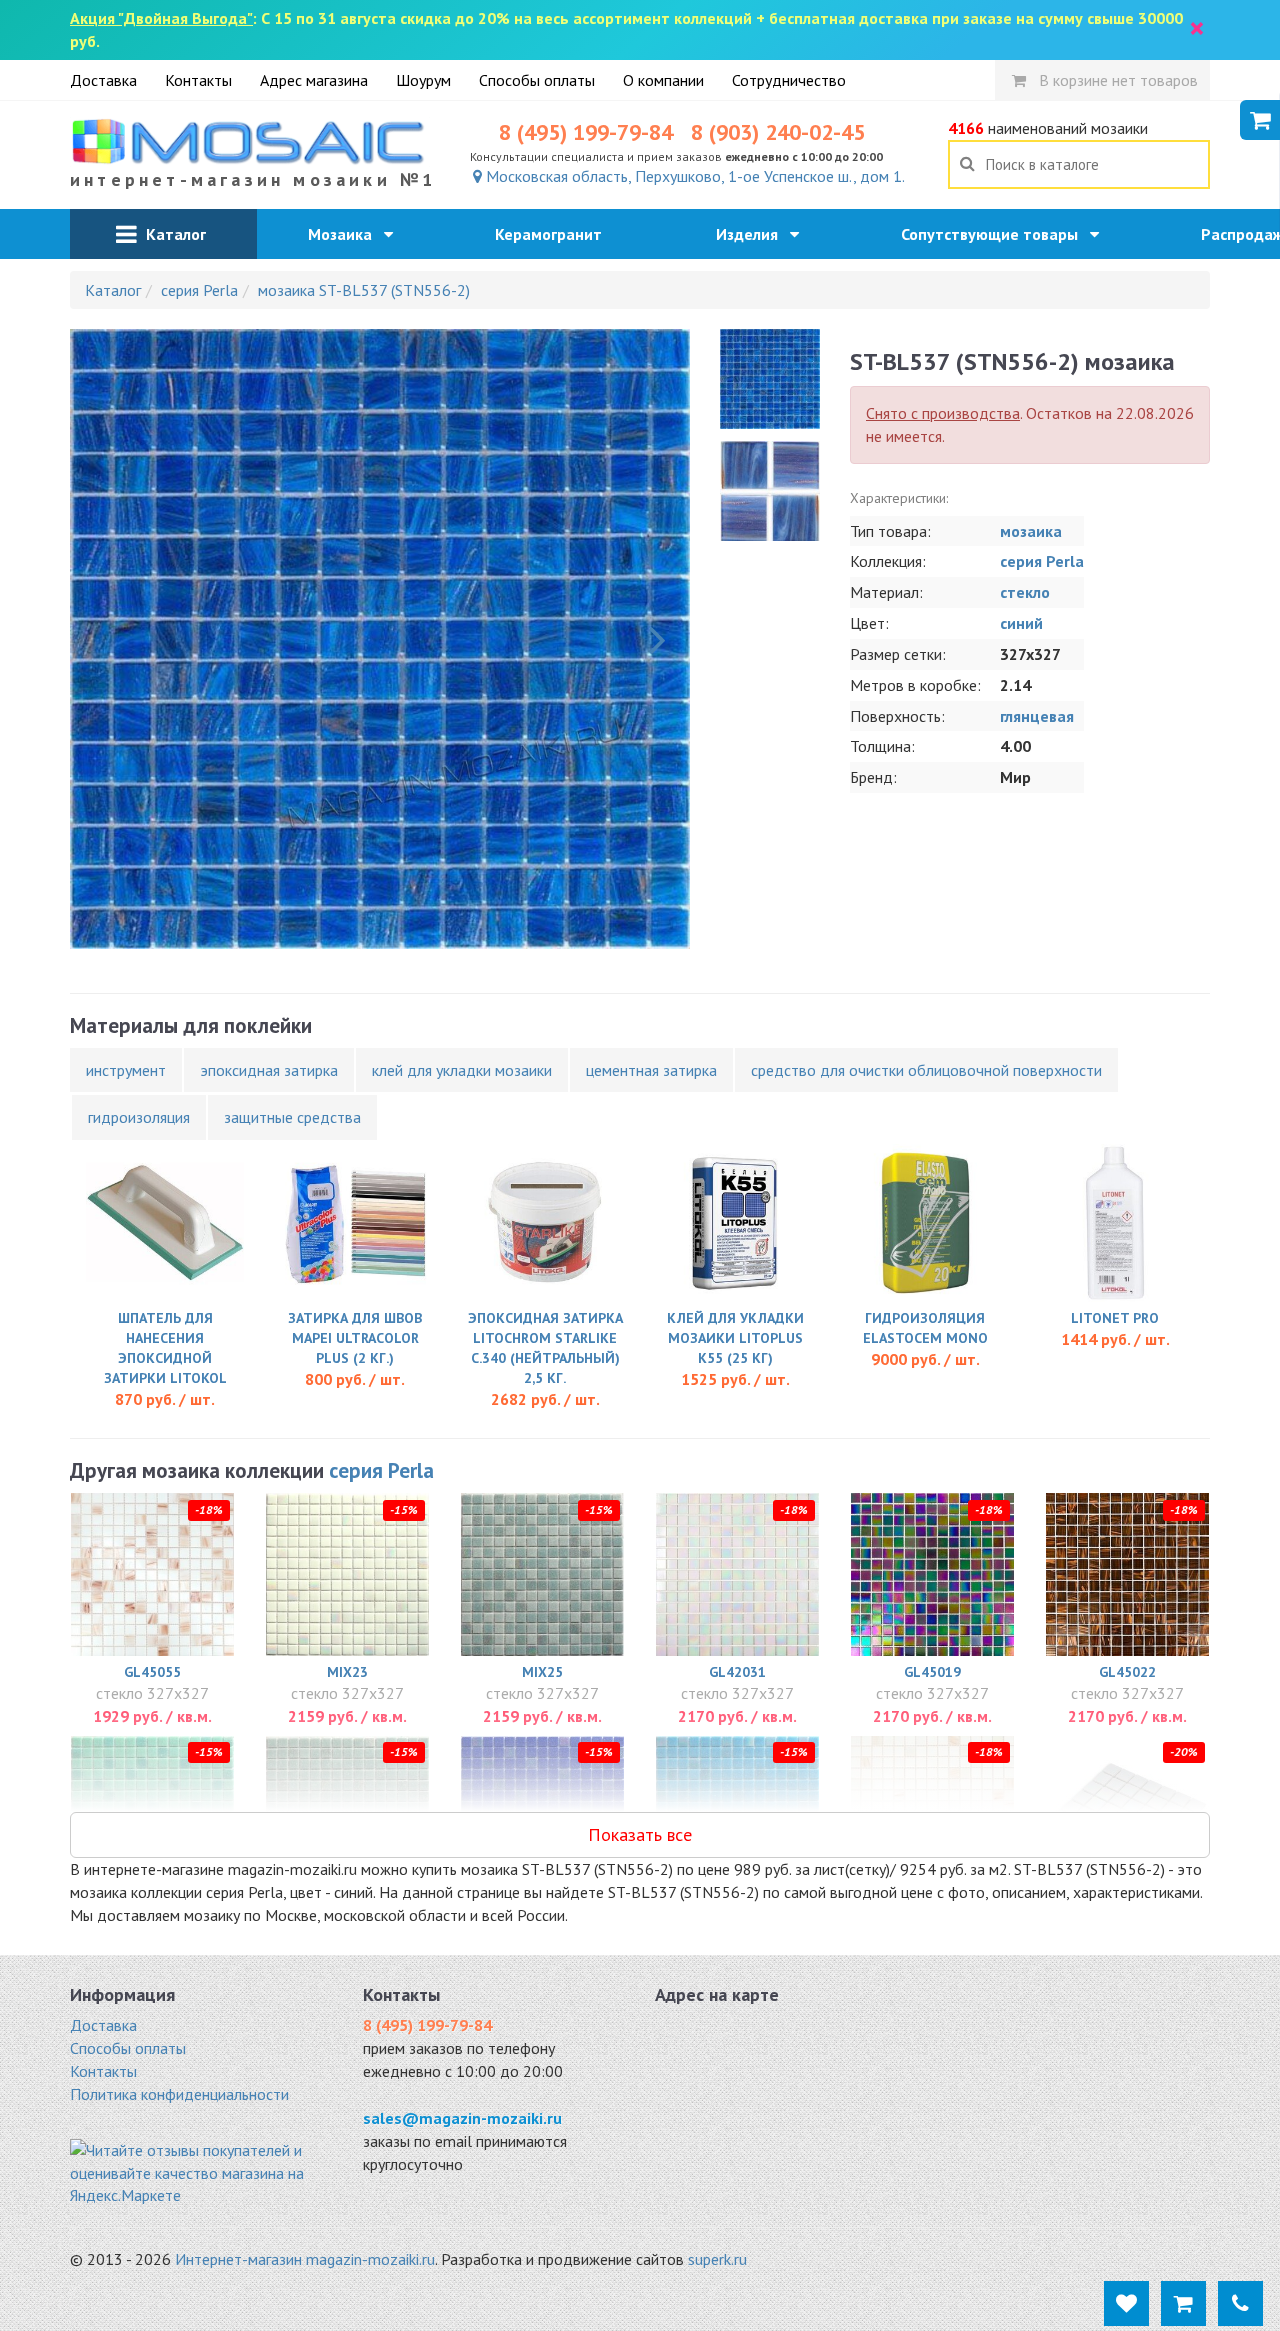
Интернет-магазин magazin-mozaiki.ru (305, 2259)
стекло (1025, 592)
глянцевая (1037, 716)
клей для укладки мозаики (462, 1070)
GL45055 (152, 1672)
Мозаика (346, 234)
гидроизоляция (139, 1117)
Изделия (753, 234)
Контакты (198, 80)
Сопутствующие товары (995, 234)
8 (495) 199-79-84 (586, 132)
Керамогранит (554, 234)
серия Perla (1042, 561)
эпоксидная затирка (269, 1070)
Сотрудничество (789, 80)
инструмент (126, 1070)
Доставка (103, 80)
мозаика (1031, 531)
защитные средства (292, 1117)
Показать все (640, 1834)
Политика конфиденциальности (179, 2094)
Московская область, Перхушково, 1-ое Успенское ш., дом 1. (693, 176)
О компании (663, 80)
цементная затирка (651, 1070)
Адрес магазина (314, 80)
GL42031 (737, 1672)
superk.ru (717, 2259)
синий (1021, 623)
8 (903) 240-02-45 (778, 132)
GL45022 (1127, 1672)
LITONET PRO (1115, 1318)
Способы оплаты (537, 80)
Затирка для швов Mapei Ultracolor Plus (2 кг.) (355, 1338)
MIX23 (347, 1672)
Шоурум (423, 80)
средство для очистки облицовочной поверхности (926, 1070)
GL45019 (932, 1672)
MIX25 (542, 1672)
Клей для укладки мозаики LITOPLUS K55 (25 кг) (735, 1338)
